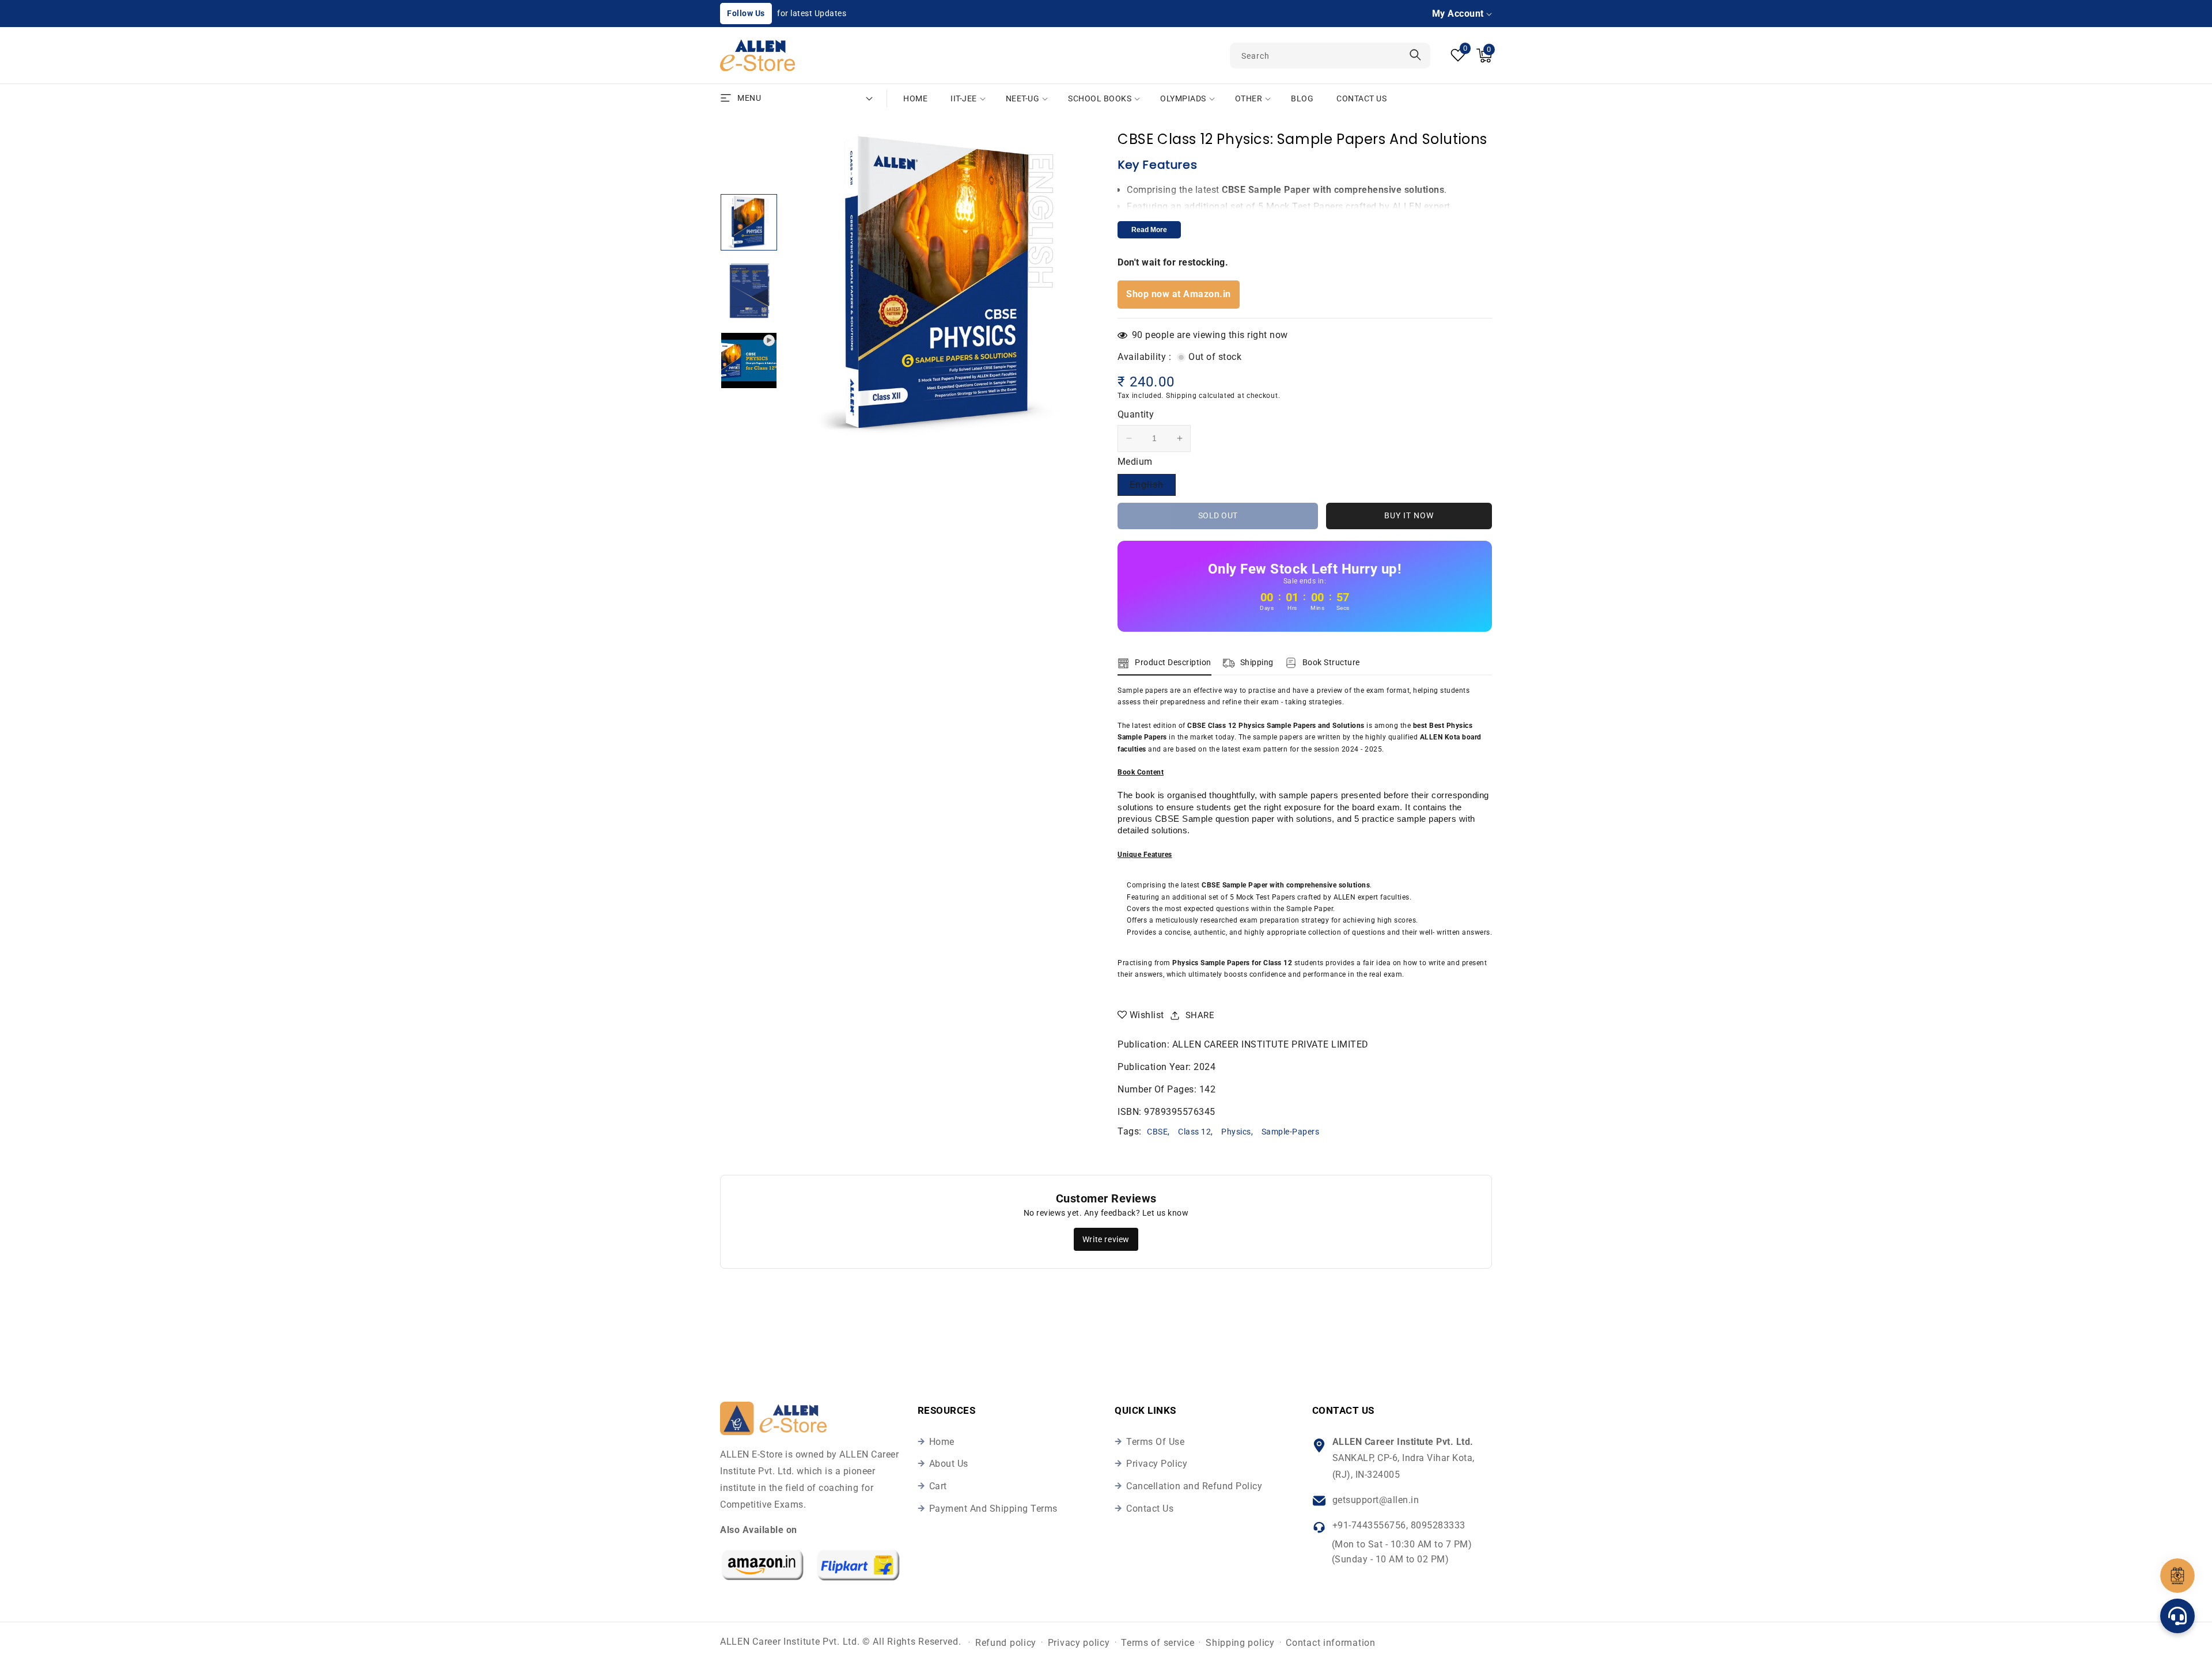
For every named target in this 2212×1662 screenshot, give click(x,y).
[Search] (1415, 55)
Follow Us (746, 13)
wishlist (1147, 1015)
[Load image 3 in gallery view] (749, 222)
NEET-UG (1023, 98)
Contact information (1330, 1643)
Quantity (1136, 414)
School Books (1100, 98)
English (1153, 487)
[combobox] (1330, 56)
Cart (938, 1486)
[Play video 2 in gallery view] (749, 361)
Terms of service (1158, 1643)
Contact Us (1150, 1509)
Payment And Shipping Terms (993, 1509)
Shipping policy (1240, 1643)
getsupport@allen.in (1376, 1500)
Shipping (1181, 396)
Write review (1106, 1239)
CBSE (1157, 1132)
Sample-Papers (1291, 1132)
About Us (949, 1464)
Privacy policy (1079, 1643)
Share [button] (1200, 1015)
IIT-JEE (964, 98)
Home (942, 1442)
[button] (1484, 56)
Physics (1236, 1132)
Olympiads (1183, 98)
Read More (1149, 230)
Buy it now (1409, 515)
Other (1249, 98)
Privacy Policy (1157, 1464)
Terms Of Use (1155, 1442)
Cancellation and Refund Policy (1194, 1486)
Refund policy (1006, 1643)
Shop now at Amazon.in (1179, 294)
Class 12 (1194, 1132)
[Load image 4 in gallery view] (749, 291)
